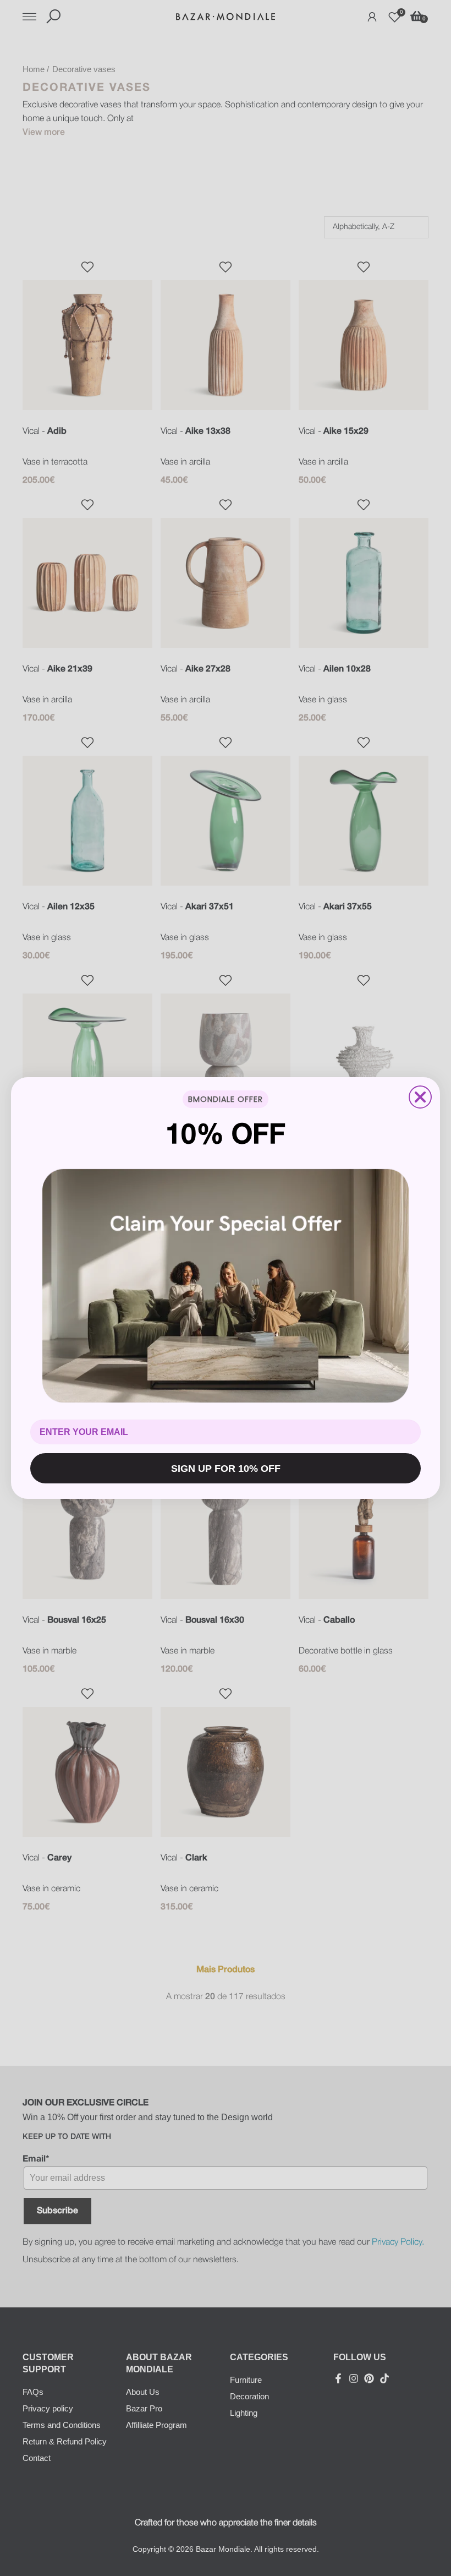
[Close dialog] (420, 1097)
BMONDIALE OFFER (226, 1099)
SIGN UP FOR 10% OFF (226, 1469)
